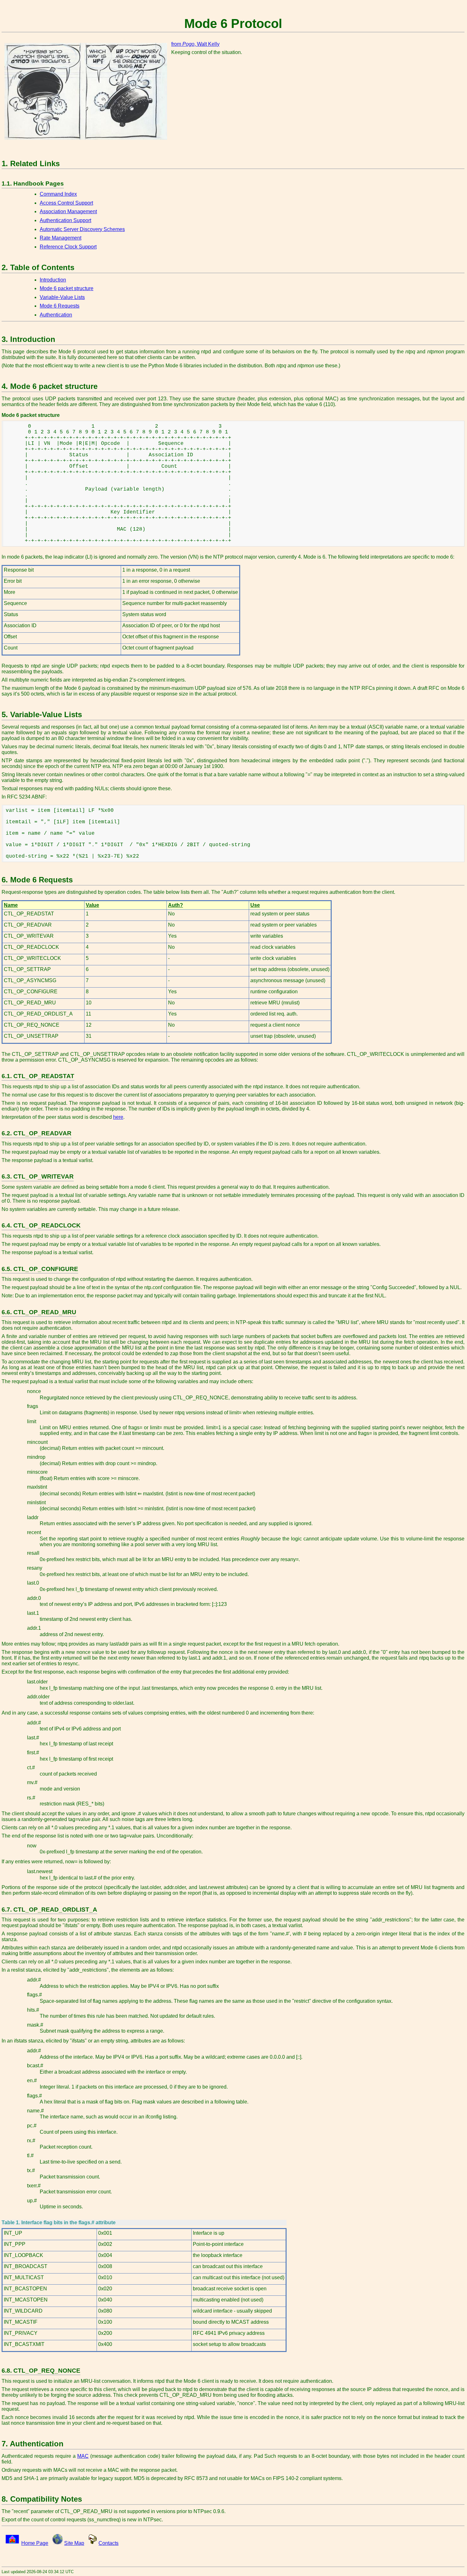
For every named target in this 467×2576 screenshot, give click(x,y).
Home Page (35, 2543)
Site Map (74, 2543)
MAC (83, 2456)
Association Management (68, 211)
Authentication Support (65, 220)
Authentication (56, 315)
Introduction (53, 280)
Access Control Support (66, 203)
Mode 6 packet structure (67, 288)
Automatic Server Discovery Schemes (82, 229)
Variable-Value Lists (62, 297)
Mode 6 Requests (60, 306)
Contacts (108, 2543)
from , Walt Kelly (195, 44)
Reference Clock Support (68, 247)
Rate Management (61, 238)
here (118, 1117)
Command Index (58, 194)
